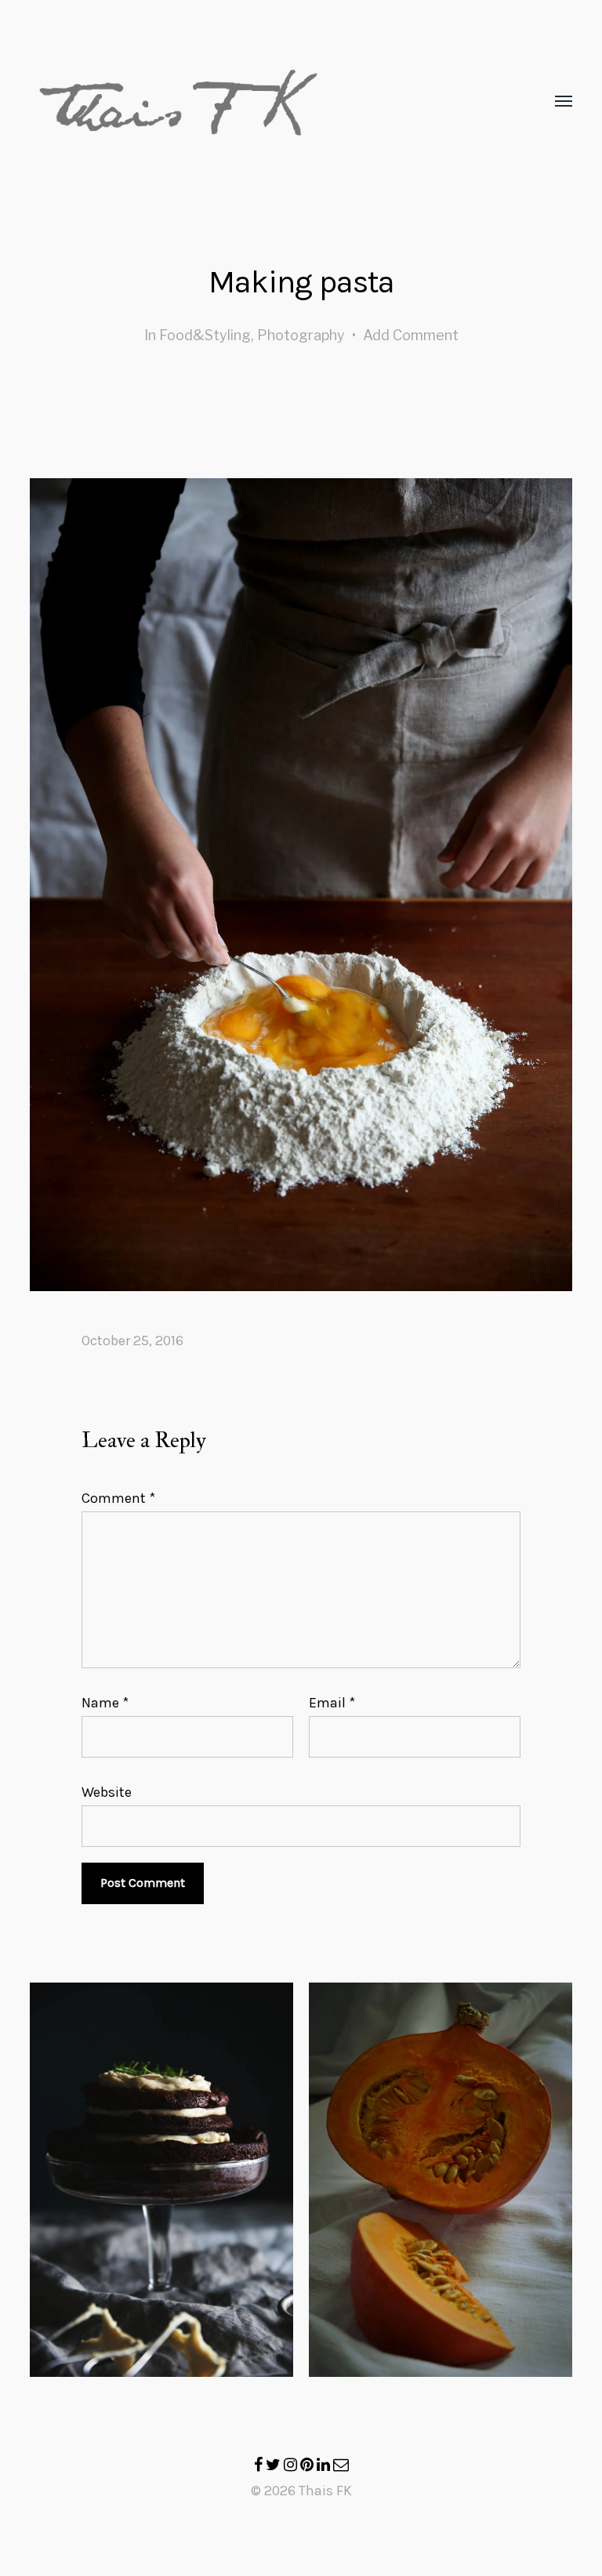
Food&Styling (205, 335)
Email (332, 1703)
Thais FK (325, 2491)
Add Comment (411, 335)
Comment (118, 1498)
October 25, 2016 (132, 1341)
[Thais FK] (269, 102)
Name (105, 1703)
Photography (301, 335)
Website (107, 1791)
